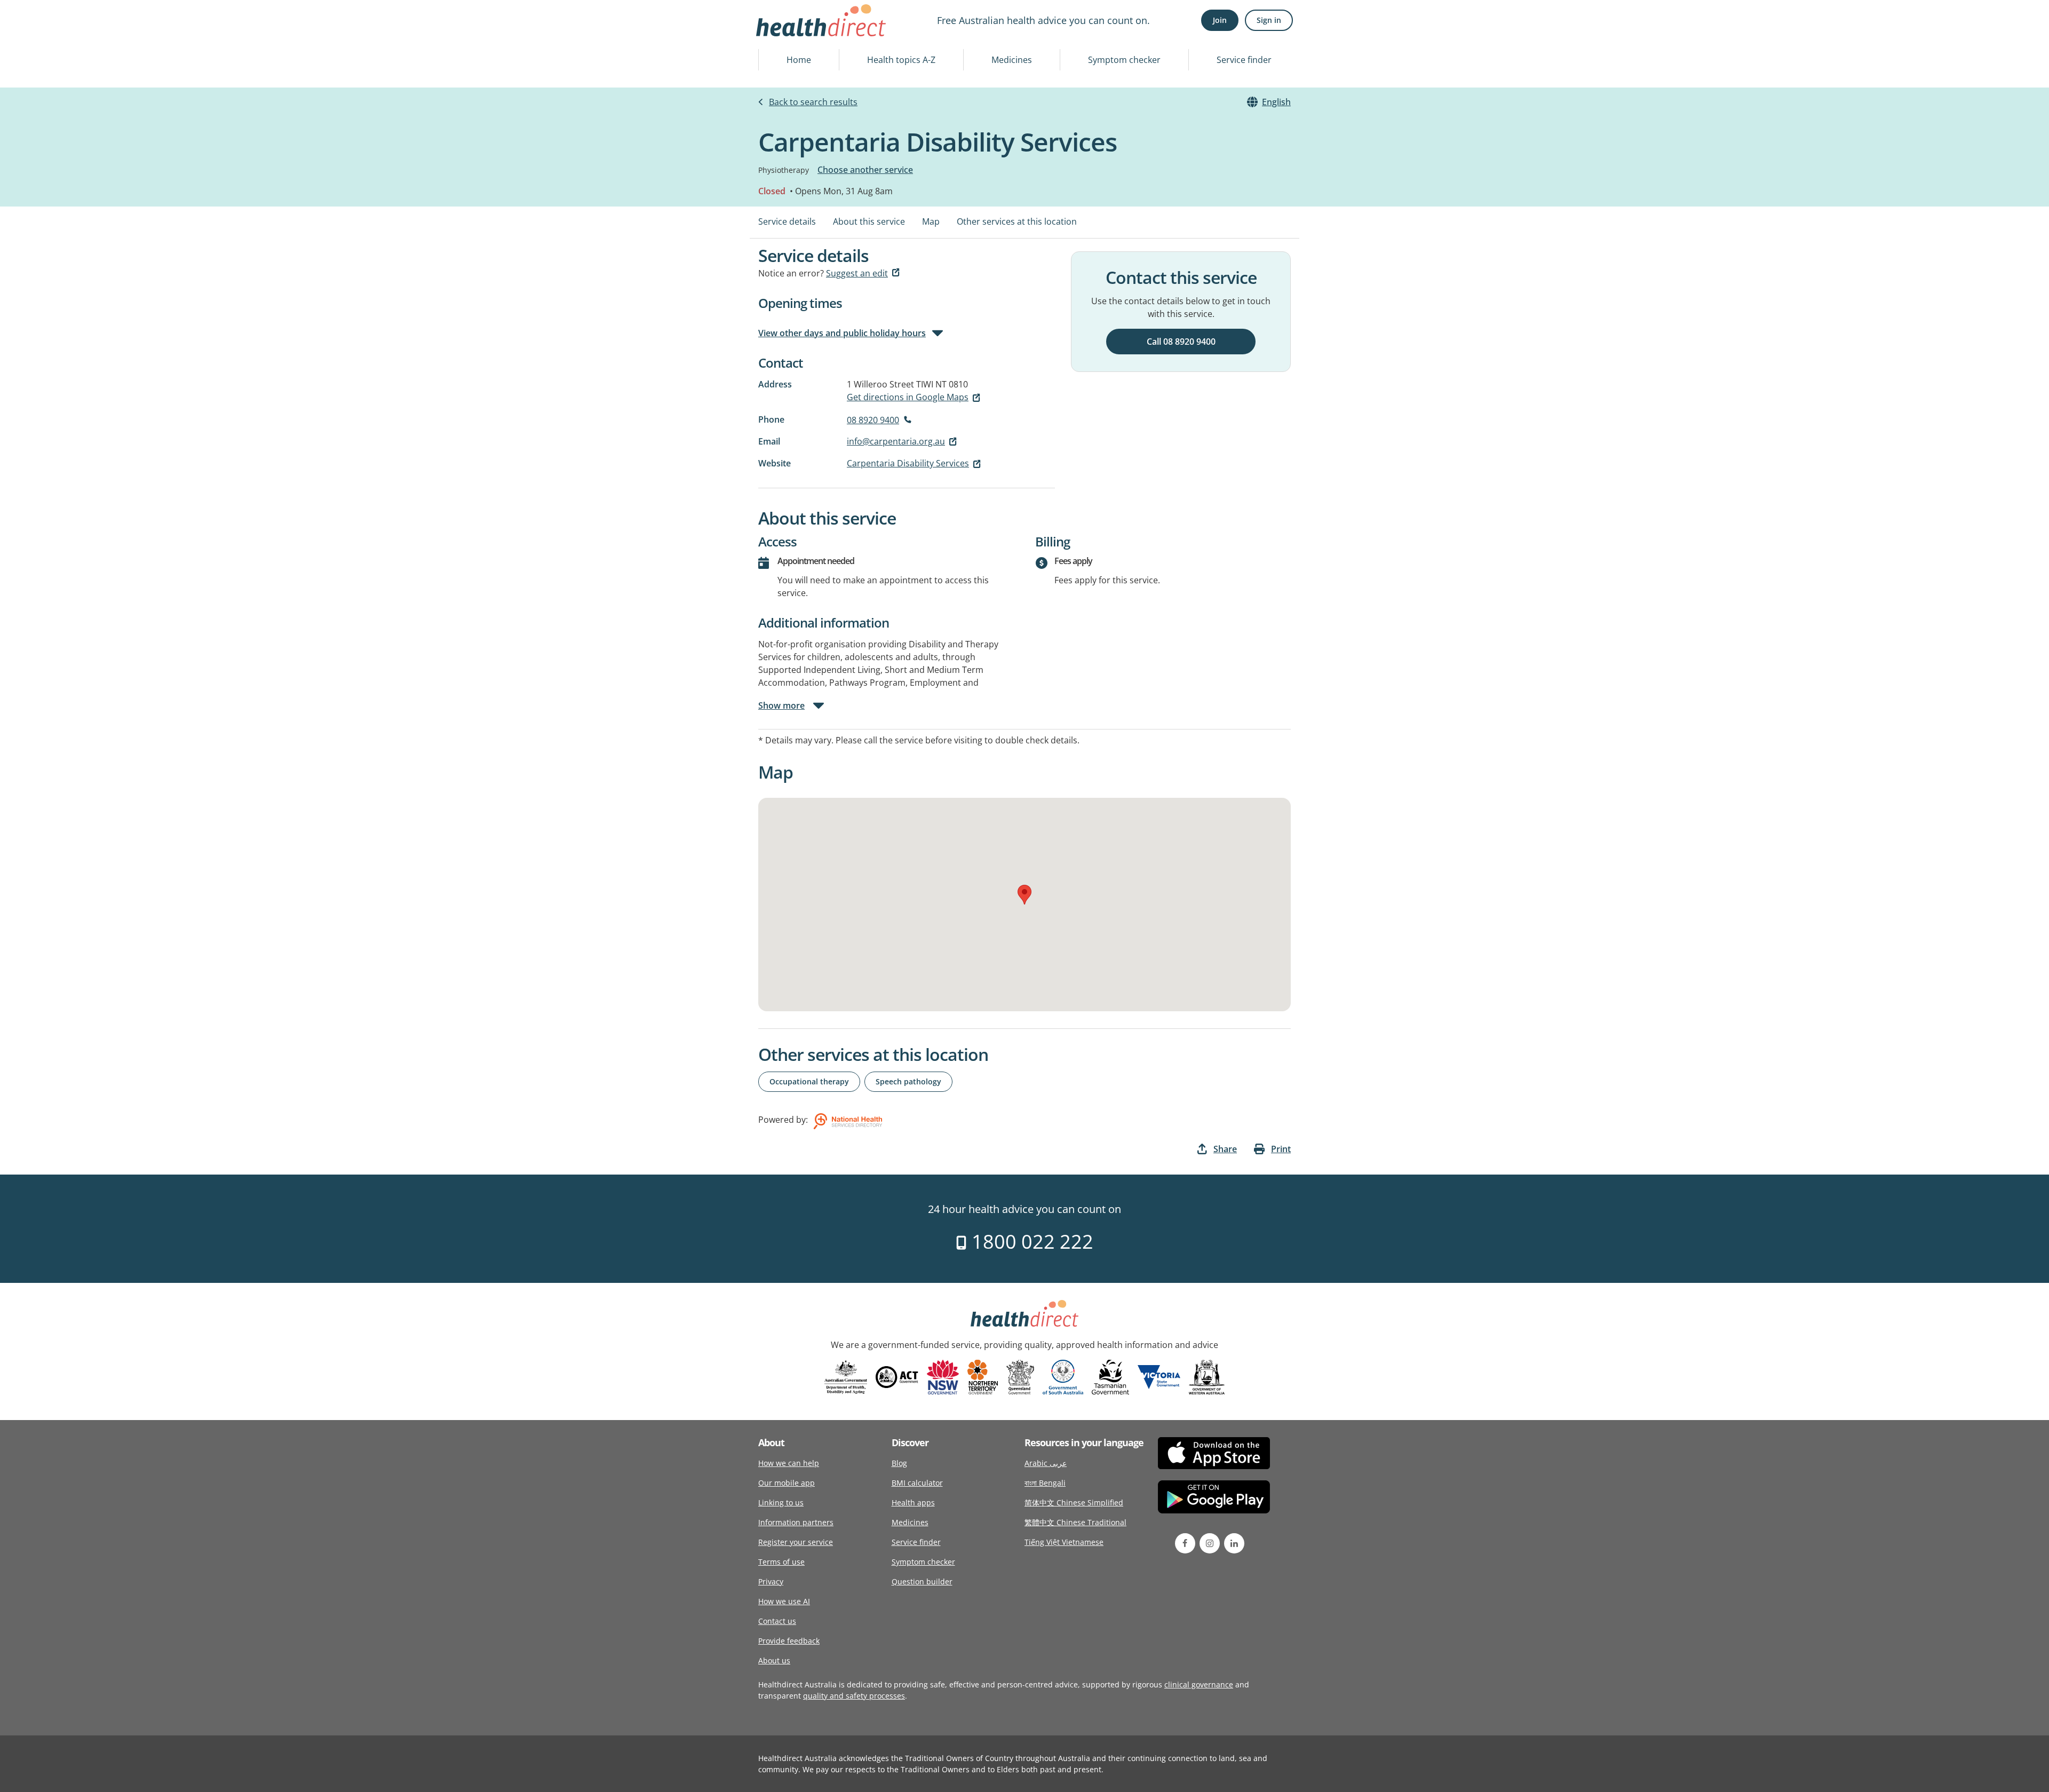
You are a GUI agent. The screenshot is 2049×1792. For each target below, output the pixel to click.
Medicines (1012, 60)
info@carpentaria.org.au (896, 441)
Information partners (796, 1522)
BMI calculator (917, 1483)
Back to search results (813, 102)
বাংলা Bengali (1045, 1483)
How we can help (789, 1463)
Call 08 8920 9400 (1181, 342)
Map (931, 221)
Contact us (777, 1621)
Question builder (922, 1581)
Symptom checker (1124, 60)
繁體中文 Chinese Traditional (1075, 1522)
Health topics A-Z (901, 60)
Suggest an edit (857, 273)
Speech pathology (908, 1081)
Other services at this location (1017, 221)
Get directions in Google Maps (908, 397)
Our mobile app (787, 1483)
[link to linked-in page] (1234, 1543)
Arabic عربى (1046, 1463)
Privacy (771, 1581)
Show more (781, 705)
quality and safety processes (854, 1696)
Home (799, 60)
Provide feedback (789, 1641)
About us (774, 1660)
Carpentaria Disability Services (908, 463)
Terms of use (781, 1562)
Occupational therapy (809, 1081)
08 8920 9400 (873, 420)
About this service (869, 221)
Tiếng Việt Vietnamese (1064, 1542)
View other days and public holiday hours (842, 333)
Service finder (1244, 60)
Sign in (1269, 20)
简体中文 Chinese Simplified (1074, 1502)
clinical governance (1199, 1684)
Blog (899, 1463)
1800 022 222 (1030, 1242)
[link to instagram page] (1210, 1543)
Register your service (796, 1542)
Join (1220, 20)
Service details (787, 221)
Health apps (913, 1502)
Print (1281, 1149)
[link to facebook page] (1185, 1543)
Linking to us (781, 1502)
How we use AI (784, 1601)
